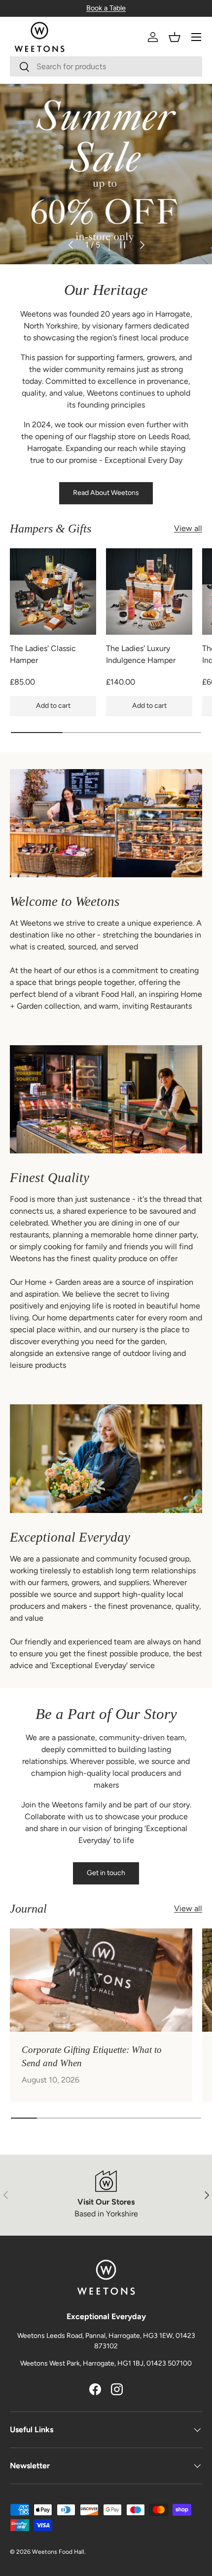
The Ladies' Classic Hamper (43, 654)
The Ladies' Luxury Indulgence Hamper (141, 654)
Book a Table (106, 8)
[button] (175, 37)
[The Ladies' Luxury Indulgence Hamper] (149, 592)
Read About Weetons (106, 493)
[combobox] (106, 66)
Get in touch (106, 1873)
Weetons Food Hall (58, 2552)
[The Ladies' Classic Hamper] (53, 592)
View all (188, 528)
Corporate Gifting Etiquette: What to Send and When (92, 2056)
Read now (39, 213)
